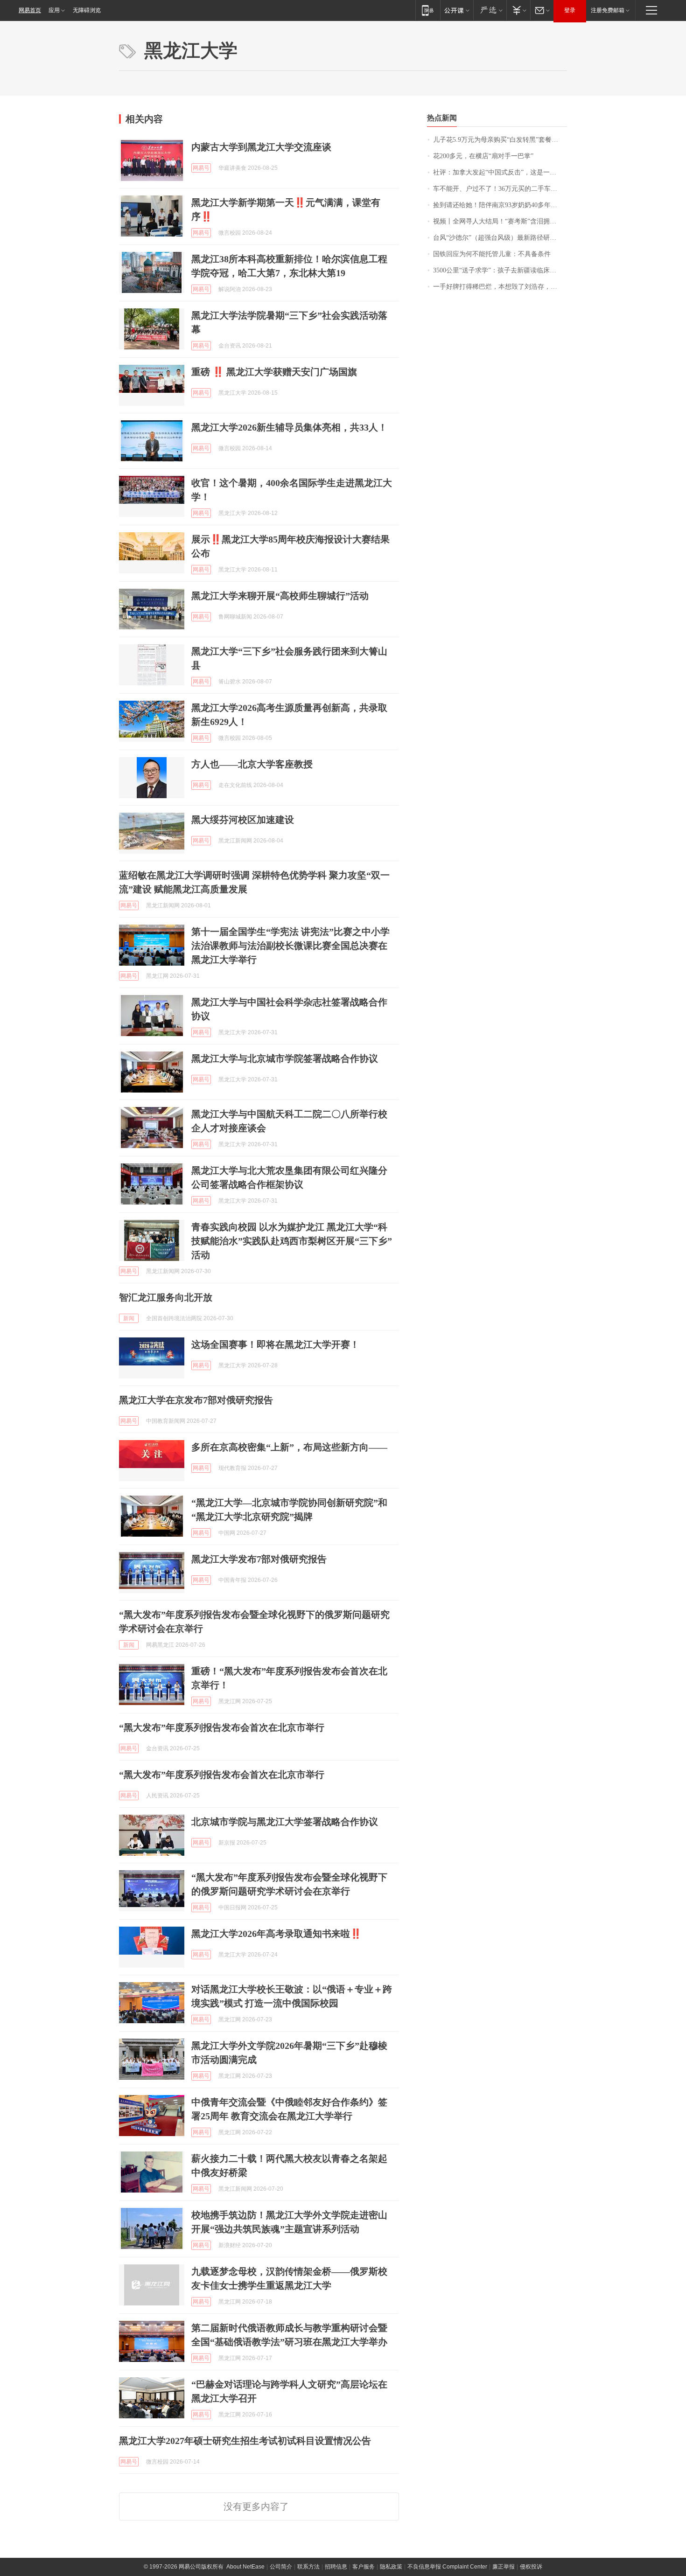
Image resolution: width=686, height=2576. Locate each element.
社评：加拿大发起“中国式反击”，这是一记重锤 (500, 172)
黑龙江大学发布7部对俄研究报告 (259, 1559)
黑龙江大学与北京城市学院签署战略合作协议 (285, 1058)
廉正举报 (504, 2567)
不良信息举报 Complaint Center (447, 2567)
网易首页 (30, 10)
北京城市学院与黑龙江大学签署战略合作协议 (285, 1822)
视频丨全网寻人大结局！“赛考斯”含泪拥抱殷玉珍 (500, 221)
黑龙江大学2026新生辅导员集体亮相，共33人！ (289, 427)
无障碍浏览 (87, 10)
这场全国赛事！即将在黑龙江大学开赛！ (275, 1344)
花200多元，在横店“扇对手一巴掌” (483, 156)
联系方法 (308, 2567)
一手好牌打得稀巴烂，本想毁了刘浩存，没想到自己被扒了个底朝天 (500, 287)
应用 (54, 10)
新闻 (129, 1318)
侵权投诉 (531, 2567)
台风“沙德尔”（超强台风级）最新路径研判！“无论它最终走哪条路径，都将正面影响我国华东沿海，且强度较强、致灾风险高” (500, 238)
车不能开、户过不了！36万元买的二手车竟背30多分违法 (500, 189)
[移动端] (428, 10)
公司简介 (281, 2567)
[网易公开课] (457, 10)
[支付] (518, 10)
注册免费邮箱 (608, 10)
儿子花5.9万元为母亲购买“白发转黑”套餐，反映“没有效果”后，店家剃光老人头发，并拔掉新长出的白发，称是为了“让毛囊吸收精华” (500, 140)
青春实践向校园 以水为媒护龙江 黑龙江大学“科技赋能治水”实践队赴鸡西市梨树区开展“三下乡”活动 (292, 1241)
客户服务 (364, 2567)
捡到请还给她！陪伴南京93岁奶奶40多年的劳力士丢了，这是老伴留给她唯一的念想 (500, 205)
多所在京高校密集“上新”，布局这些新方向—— (289, 1447)
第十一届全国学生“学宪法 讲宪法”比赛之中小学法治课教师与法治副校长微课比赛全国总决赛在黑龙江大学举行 (290, 946)
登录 (570, 10)
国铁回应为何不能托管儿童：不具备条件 (492, 254)
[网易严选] (490, 10)
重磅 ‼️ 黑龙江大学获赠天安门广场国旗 (274, 372)
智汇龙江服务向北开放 (166, 1297)
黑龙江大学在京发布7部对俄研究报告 (196, 1400)
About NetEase (245, 2567)
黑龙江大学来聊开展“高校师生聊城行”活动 (280, 596)
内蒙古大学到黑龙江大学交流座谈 (261, 147)
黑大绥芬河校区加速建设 (243, 820)
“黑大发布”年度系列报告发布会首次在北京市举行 (222, 1727)
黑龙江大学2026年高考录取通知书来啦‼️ (276, 1934)
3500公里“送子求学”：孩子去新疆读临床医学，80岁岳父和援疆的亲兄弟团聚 (500, 270)
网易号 (201, 168)
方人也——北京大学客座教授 (252, 764)
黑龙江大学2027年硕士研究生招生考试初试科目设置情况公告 (245, 2441)
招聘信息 (336, 2567)
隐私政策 (391, 2567)
